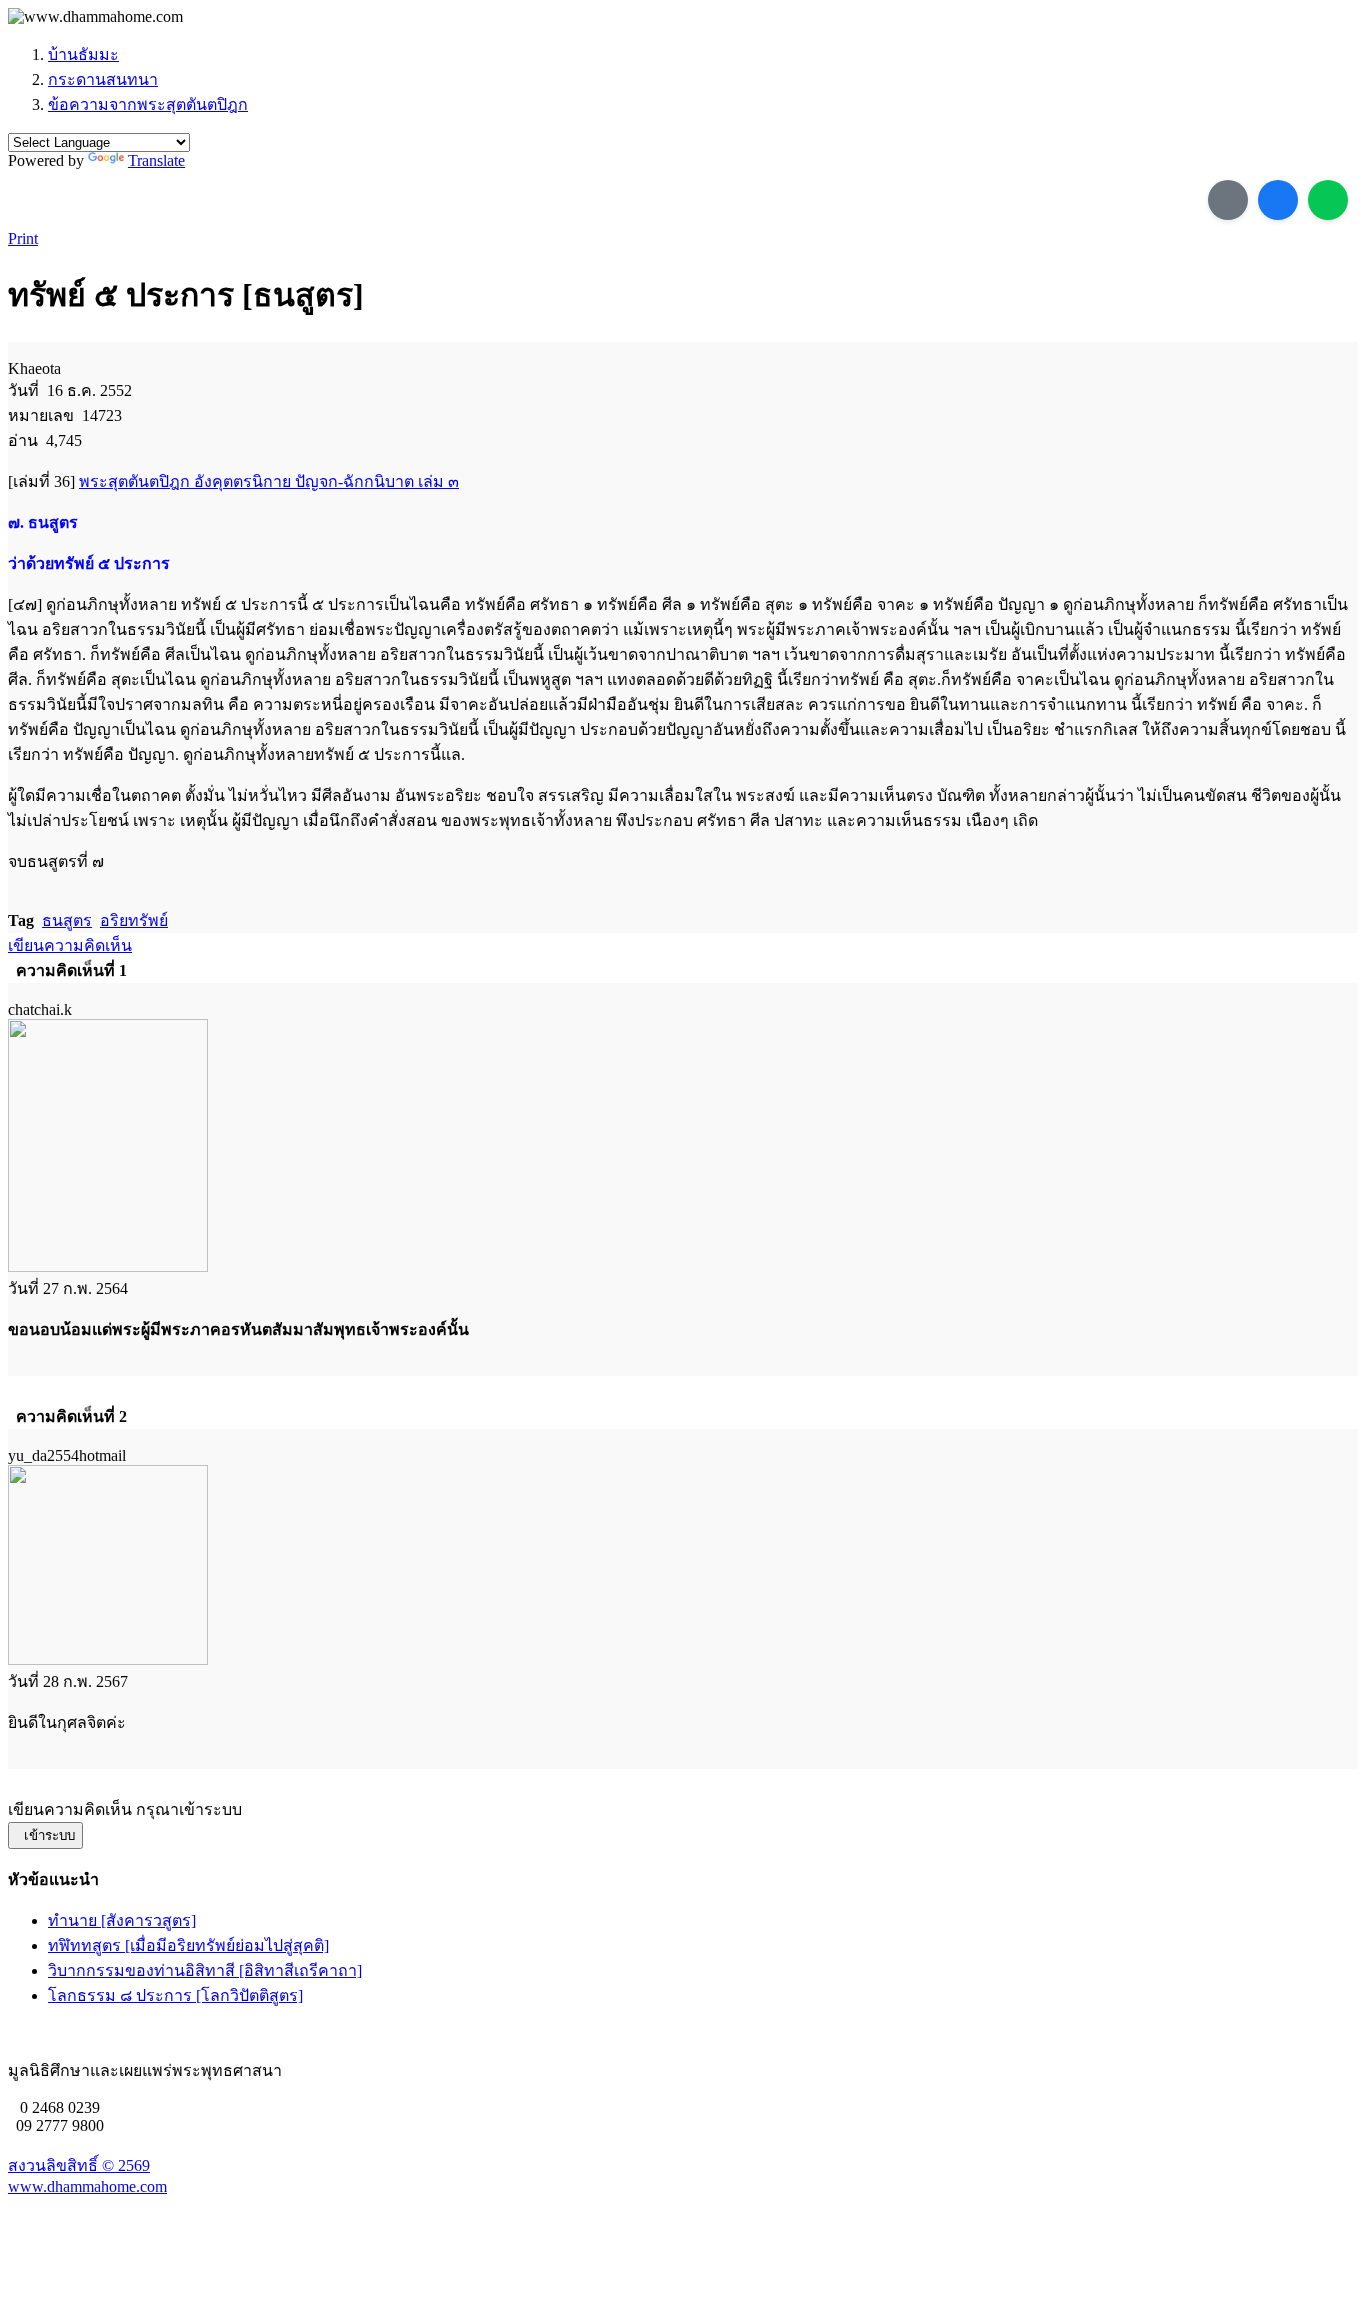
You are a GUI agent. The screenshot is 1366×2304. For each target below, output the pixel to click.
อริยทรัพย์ (134, 920)
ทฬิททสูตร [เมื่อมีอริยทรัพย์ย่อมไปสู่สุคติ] (188, 1945)
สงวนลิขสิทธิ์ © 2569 (79, 2165)
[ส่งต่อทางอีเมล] (1228, 200)
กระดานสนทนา (103, 79)
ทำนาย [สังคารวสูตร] (122, 1920)
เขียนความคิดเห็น (70, 945)
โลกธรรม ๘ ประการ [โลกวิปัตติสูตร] (175, 1995)
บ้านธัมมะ (83, 54)
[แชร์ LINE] (1328, 200)
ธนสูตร (67, 920)
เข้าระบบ (45, 1835)
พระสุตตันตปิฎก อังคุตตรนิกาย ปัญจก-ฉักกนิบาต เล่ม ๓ (269, 481)
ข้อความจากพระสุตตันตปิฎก (148, 104)
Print (23, 238)
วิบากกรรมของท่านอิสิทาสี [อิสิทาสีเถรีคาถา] (205, 1970)
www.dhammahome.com (87, 2186)
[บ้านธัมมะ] (95, 17)
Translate (156, 160)
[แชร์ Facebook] (1278, 200)
